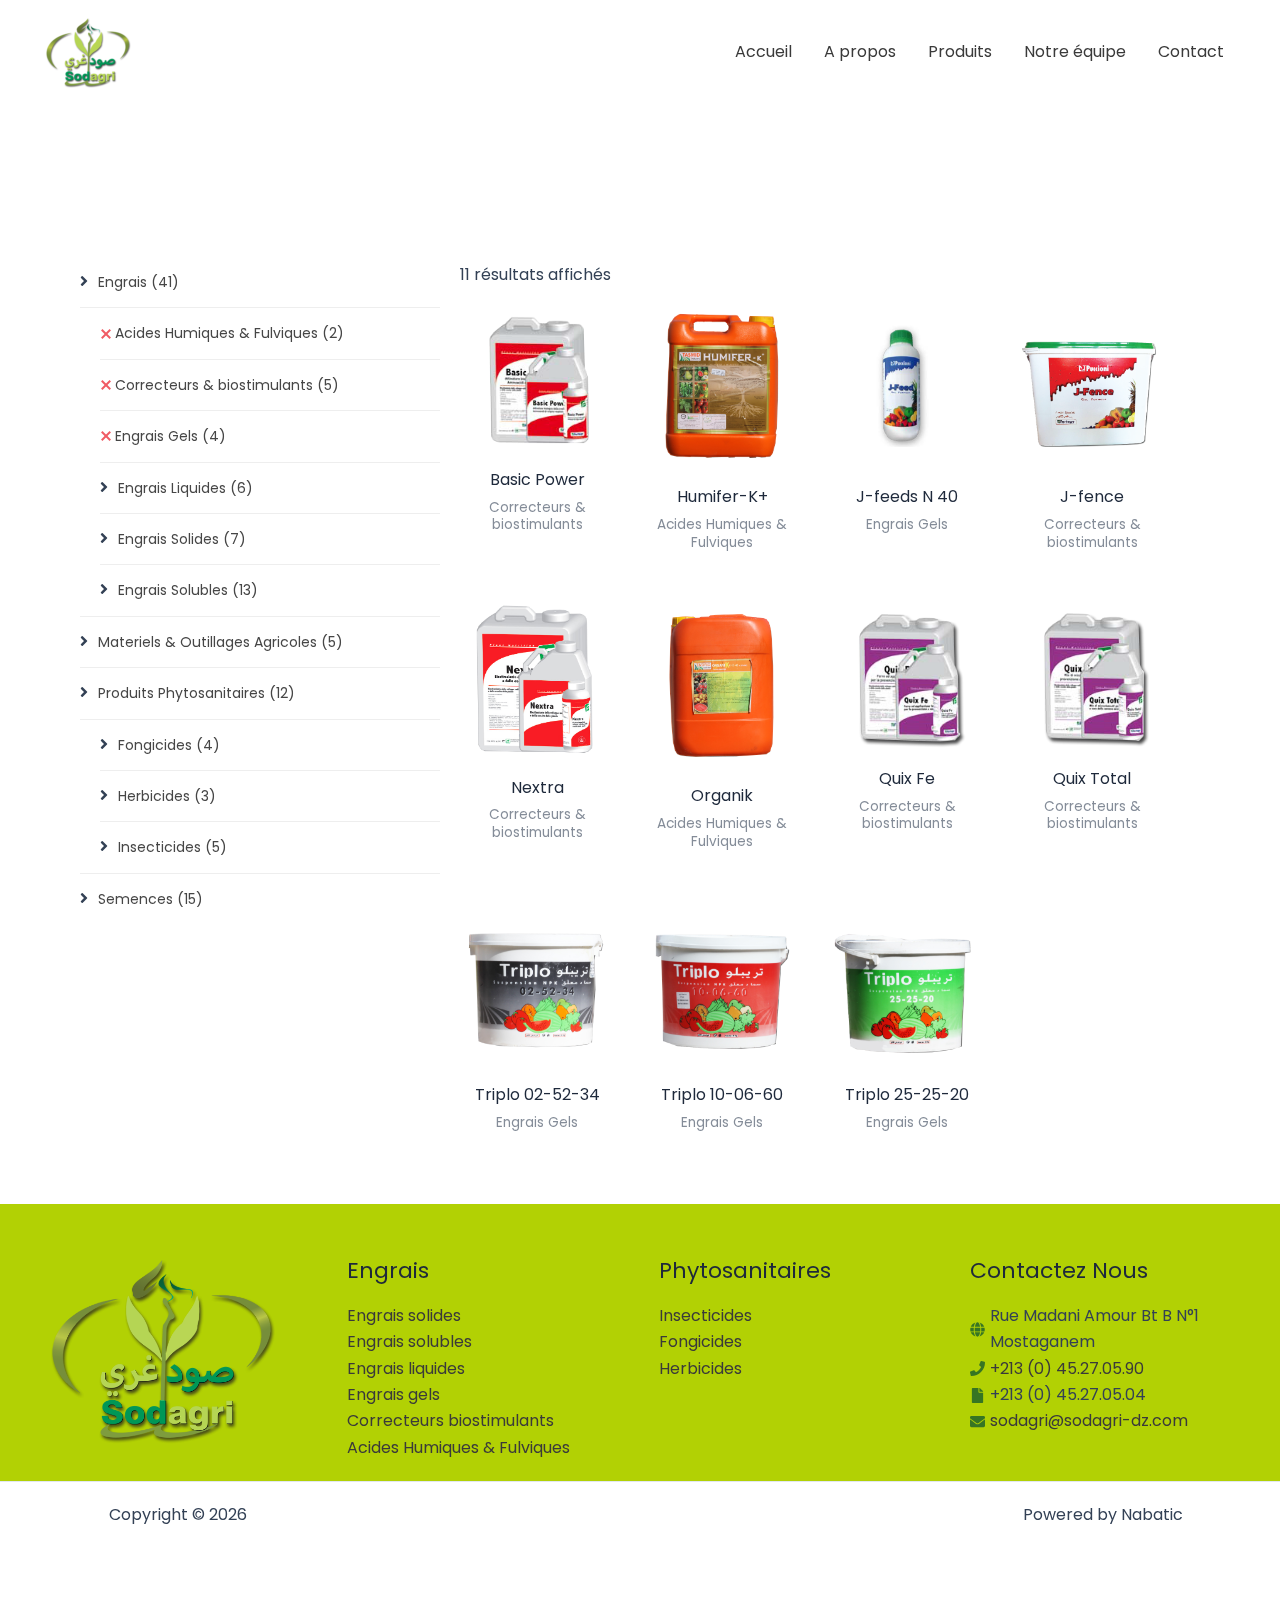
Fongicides (169, 745)
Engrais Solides (182, 539)
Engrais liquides (406, 1368)
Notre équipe (1075, 51)
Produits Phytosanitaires (196, 693)
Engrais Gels (170, 436)
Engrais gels (393, 1394)
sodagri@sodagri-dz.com (1089, 1420)
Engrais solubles (409, 1341)
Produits (960, 51)
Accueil (763, 51)
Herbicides (167, 796)
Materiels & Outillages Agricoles (220, 642)
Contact (1191, 51)
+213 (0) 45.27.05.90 (1067, 1368)
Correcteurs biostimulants (450, 1420)
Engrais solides (404, 1315)
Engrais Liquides (185, 488)
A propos (860, 51)
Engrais (138, 282)
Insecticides (172, 847)
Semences (150, 899)
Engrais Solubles (188, 590)
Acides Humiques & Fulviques (229, 333)
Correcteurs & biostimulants (227, 385)
